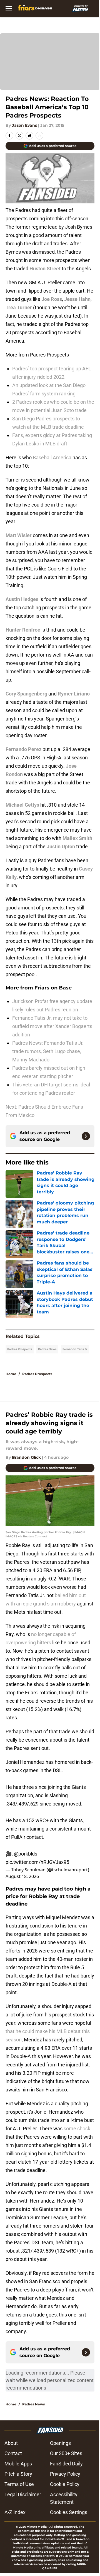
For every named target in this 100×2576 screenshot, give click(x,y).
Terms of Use (19, 2484)
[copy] (39, 136)
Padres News (47, 1349)
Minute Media (37, 2527)
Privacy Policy (65, 2474)
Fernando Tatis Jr (75, 1349)
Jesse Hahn (77, 299)
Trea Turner (19, 307)
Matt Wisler (19, 535)
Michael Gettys (22, 805)
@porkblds (26, 1854)
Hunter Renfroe (23, 630)
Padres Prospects (20, 1349)
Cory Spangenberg (26, 694)
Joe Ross (52, 299)
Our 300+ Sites (66, 2453)
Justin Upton (61, 846)
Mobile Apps (18, 2464)
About (11, 2443)
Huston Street (45, 269)
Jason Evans (24, 125)
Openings (60, 2443)
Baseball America (53, 457)
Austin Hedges (22, 599)
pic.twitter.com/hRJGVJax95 (37, 1862)
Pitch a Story (18, 2474)
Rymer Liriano (74, 694)
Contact (13, 2453)
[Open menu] (9, 8)
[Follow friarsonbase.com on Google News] (86, 1136)
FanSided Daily (66, 2464)
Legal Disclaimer (23, 2494)
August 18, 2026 (22, 1876)
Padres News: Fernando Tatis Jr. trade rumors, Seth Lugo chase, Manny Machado (48, 1051)
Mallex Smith (77, 838)
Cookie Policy (65, 2484)
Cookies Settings (69, 2512)
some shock (77, 2129)
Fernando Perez (23, 749)
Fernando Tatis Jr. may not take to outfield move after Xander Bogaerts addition (52, 1026)
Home (11, 1374)
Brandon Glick (26, 1457)
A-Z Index (15, 2512)
